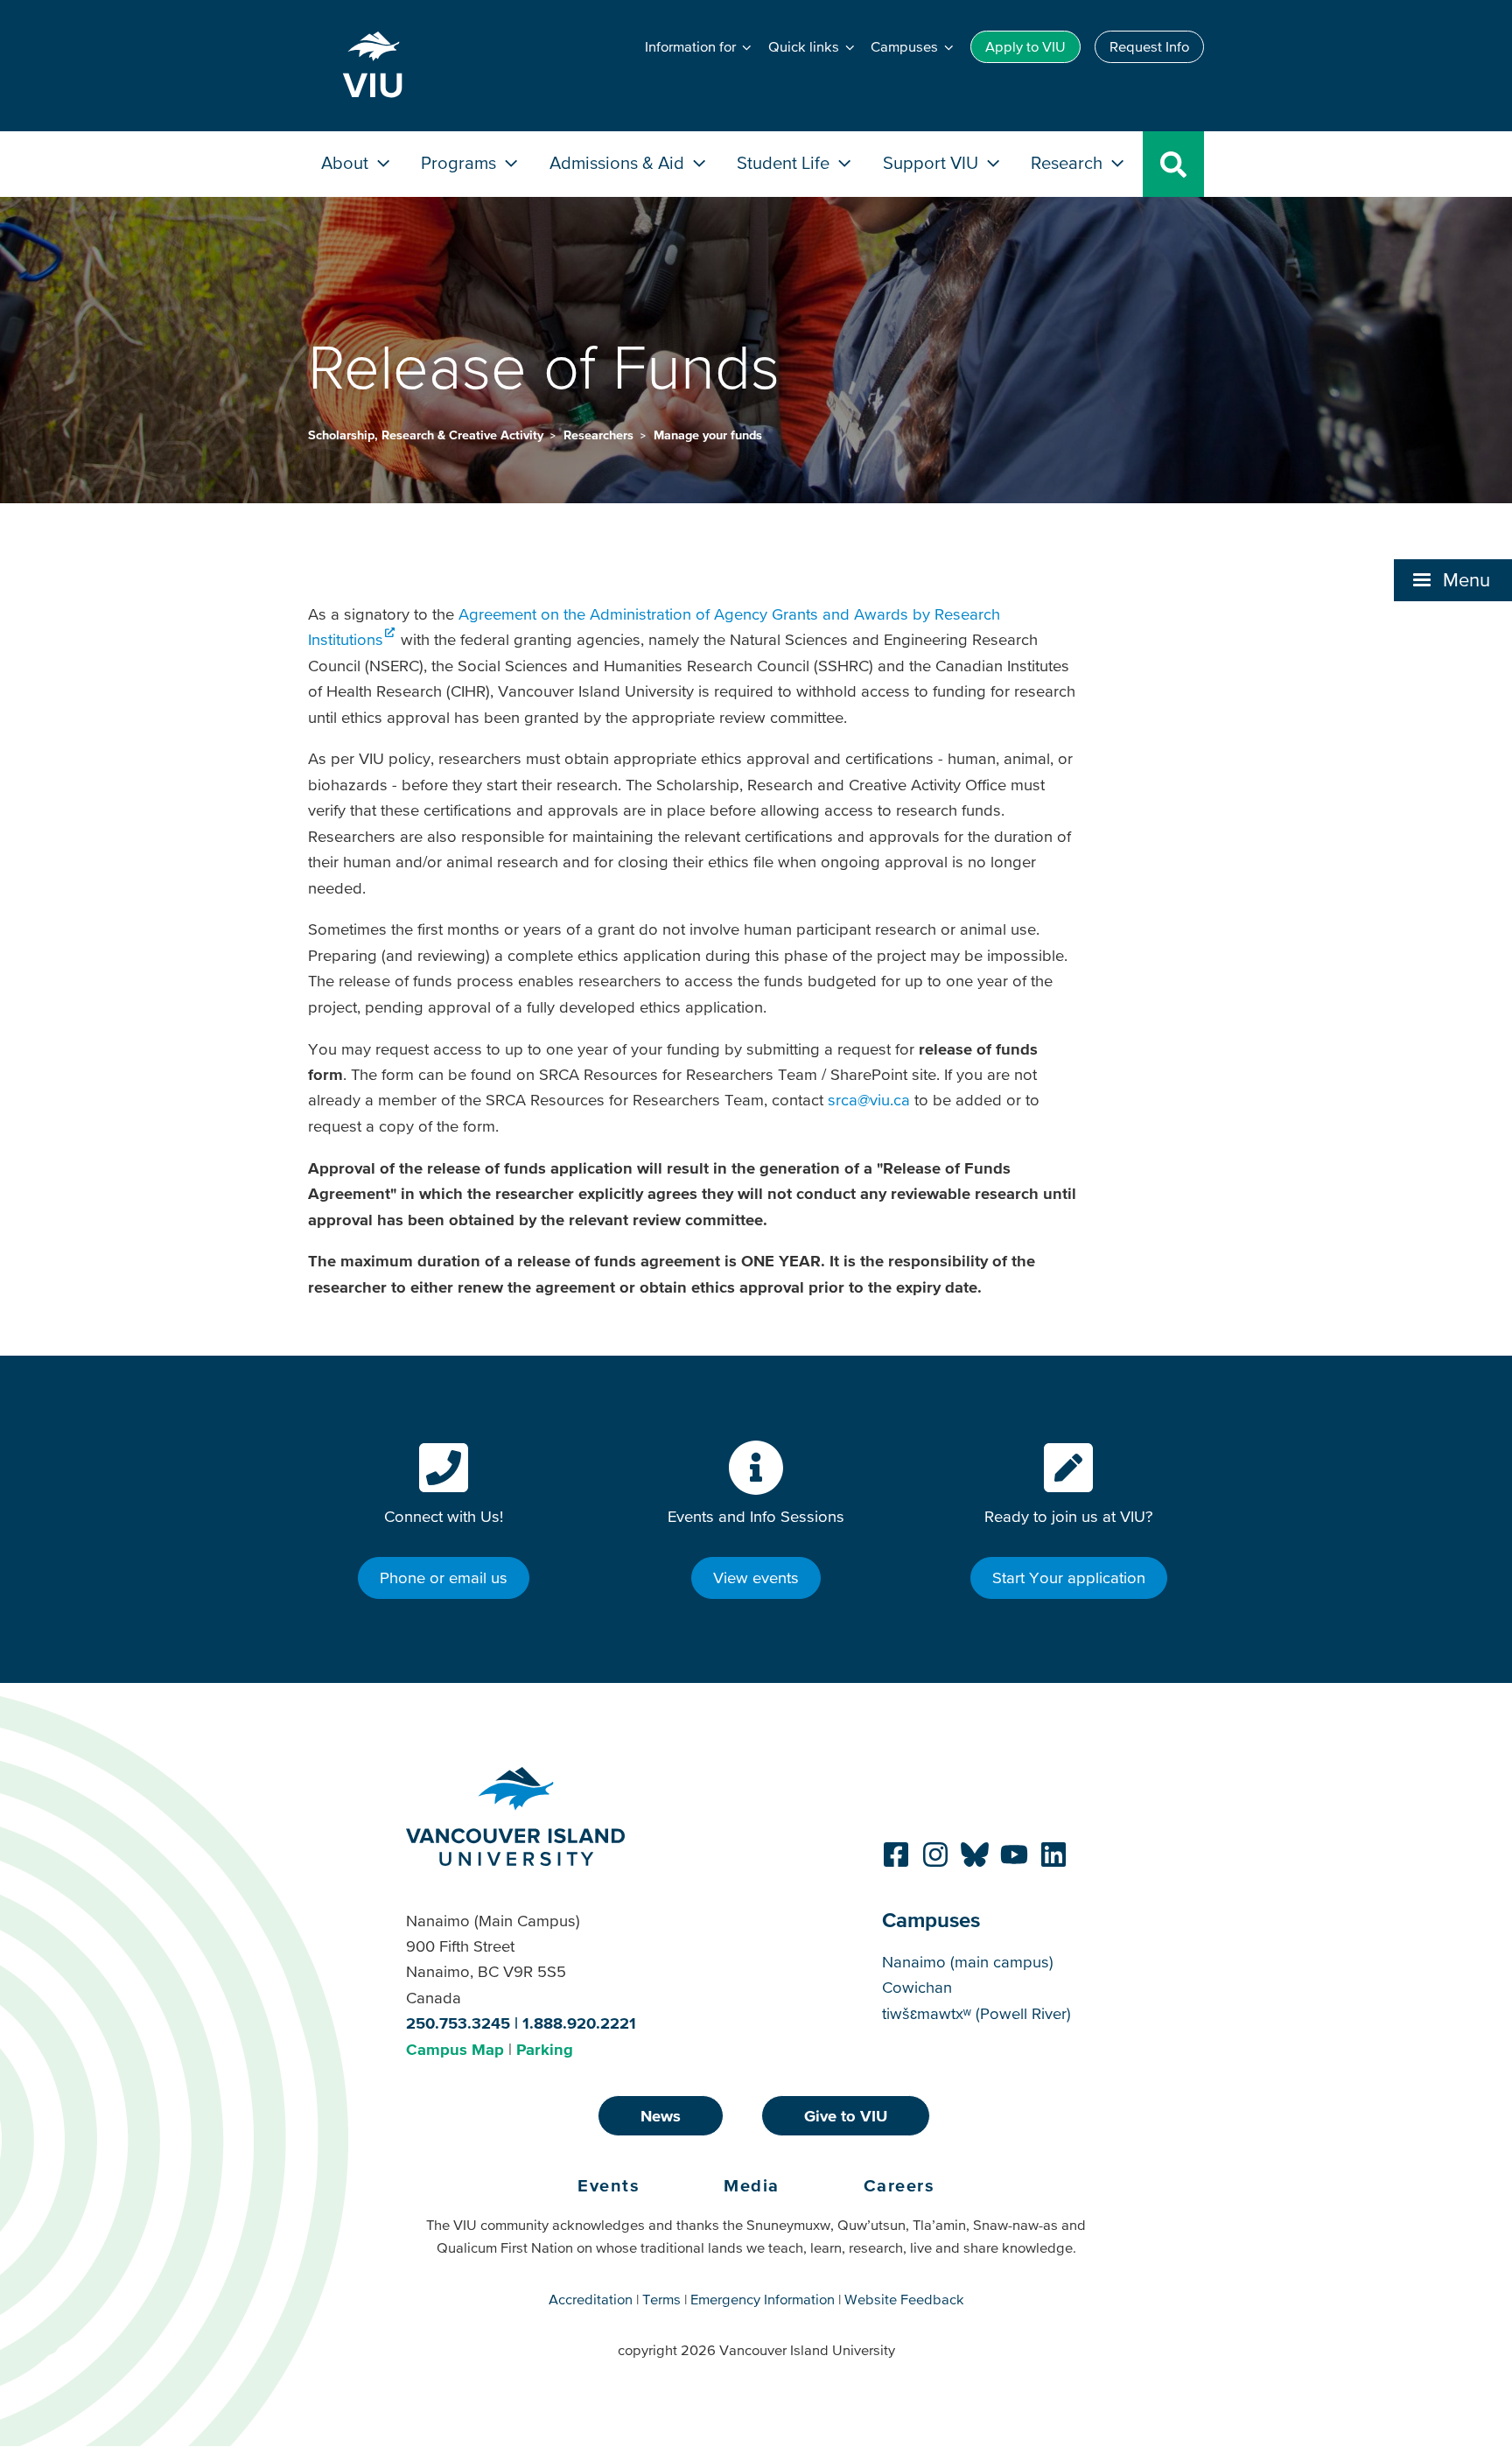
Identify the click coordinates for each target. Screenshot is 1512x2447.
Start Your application (1069, 1578)
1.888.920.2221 (579, 2023)
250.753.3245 (458, 2023)
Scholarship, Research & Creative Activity (427, 435)
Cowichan (917, 1987)
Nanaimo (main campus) (968, 1962)
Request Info (1149, 46)
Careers (899, 2185)
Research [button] (1069, 162)
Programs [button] (461, 162)
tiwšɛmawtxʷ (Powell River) (976, 2013)
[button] (1453, 580)
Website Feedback (904, 2299)
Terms (661, 2299)
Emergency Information (763, 2299)
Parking (545, 2049)
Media (752, 2185)
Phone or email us (444, 1578)
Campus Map (455, 2049)
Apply (1025, 46)
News (661, 2116)
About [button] (347, 162)
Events (609, 2185)
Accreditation (591, 2299)
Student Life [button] (785, 162)
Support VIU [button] (933, 162)
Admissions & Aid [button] (619, 162)
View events (756, 1578)
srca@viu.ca (869, 1100)
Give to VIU (846, 2116)
